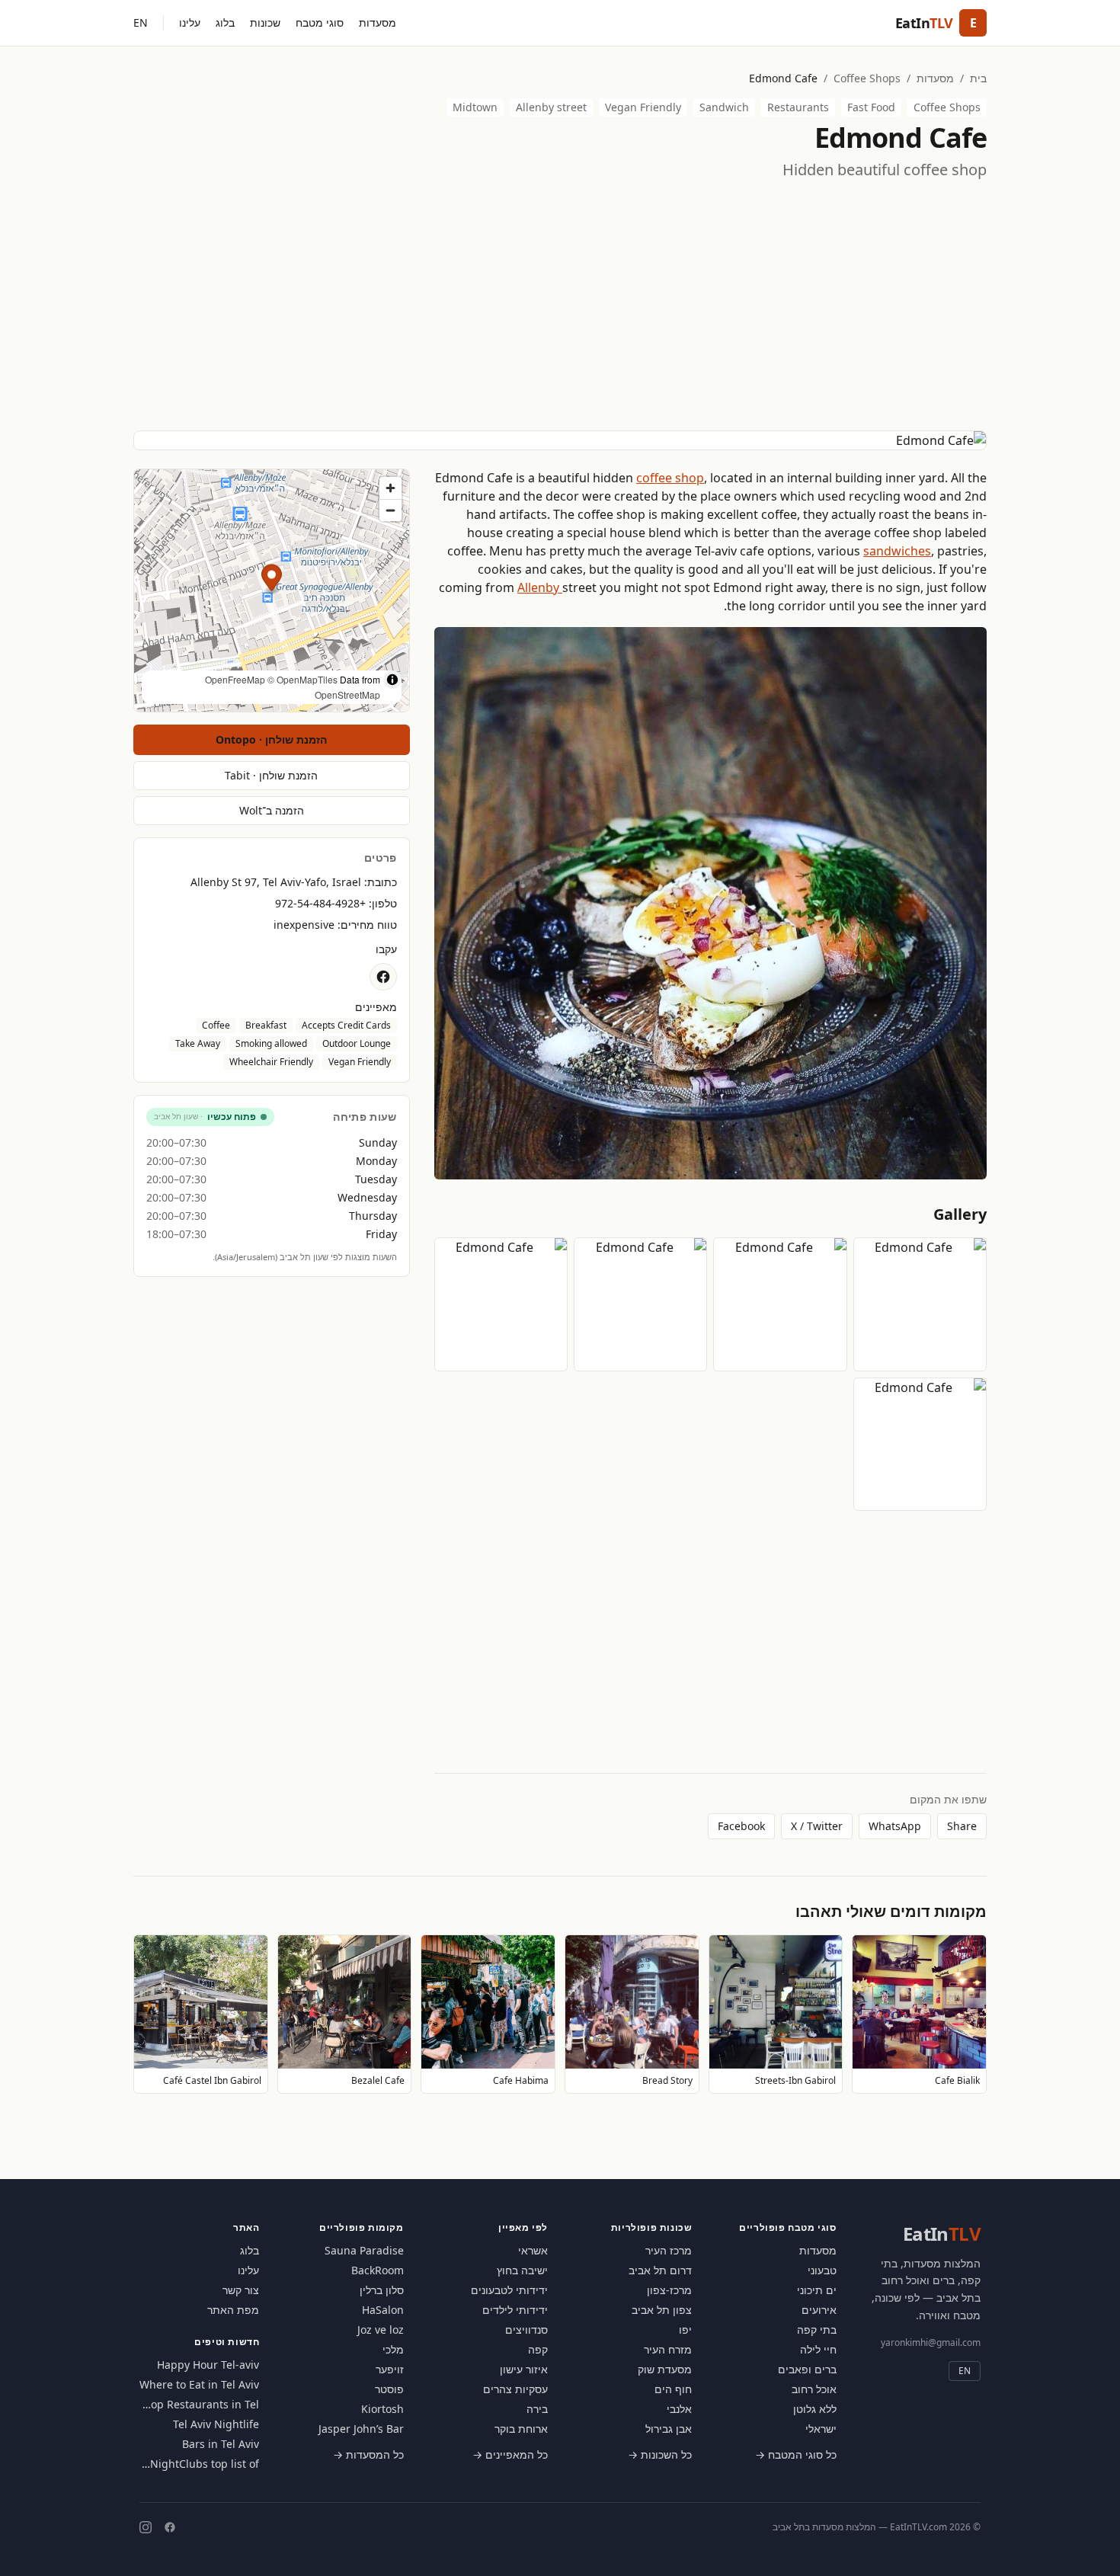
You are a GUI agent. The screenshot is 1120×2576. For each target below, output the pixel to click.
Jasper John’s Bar (361, 2429)
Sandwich (724, 107)
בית (978, 78)
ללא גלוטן (815, 2409)
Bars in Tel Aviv (221, 2444)
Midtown (475, 107)
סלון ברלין (382, 2290)
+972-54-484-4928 (320, 903)
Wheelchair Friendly (271, 1062)
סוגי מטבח (320, 22)
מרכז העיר (669, 2250)
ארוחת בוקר (521, 2429)
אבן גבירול (669, 2429)
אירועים (819, 2310)
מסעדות (378, 22)
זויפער (390, 2369)
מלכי (393, 2349)
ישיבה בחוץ (522, 2270)
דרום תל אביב (660, 2270)
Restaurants (798, 107)
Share (962, 1826)
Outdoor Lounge (357, 1043)
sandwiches (897, 551)
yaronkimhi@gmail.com (931, 2342)
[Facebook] (170, 2527)
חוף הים (673, 2389)
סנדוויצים (526, 2330)
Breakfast (266, 1025)
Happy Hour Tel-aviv (208, 2365)
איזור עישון (524, 2369)
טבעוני (822, 2270)
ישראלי (821, 2429)
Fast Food (871, 107)
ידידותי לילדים (515, 2310)
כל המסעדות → (368, 2454)
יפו (685, 2330)
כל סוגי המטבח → (796, 2454)
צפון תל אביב (662, 2310)
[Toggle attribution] (392, 680)
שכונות (265, 22)
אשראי (533, 2250)
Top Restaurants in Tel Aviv (202, 2405)
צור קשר (241, 2290)
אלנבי (679, 2409)
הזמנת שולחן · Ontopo (271, 739)
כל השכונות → (660, 2454)
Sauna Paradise (364, 2250)
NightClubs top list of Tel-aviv (205, 2464)
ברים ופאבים (807, 2369)
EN (141, 22)
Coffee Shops (867, 78)
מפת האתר (233, 2310)
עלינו (190, 22)
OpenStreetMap (347, 694)
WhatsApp (895, 1826)
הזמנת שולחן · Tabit (271, 775)
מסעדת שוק (665, 2369)
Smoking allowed (271, 1043)
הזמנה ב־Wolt (272, 810)
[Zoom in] (390, 488)
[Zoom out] (390, 510)
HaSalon (383, 2310)
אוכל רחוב (814, 2389)
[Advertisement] (560, 306)
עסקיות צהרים (515, 2389)
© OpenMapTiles (302, 679)
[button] (272, 580)
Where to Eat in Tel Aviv (199, 2384)
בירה (537, 2409)
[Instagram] (146, 2527)
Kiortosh (382, 2409)
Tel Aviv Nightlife (216, 2424)
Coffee (216, 1025)
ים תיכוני (817, 2290)
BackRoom (378, 2270)
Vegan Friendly (643, 107)
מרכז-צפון (669, 2290)
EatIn (942, 2234)
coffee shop (670, 478)
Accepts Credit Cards (346, 1025)
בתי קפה (817, 2330)
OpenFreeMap (235, 679)
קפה (538, 2349)
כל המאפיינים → (510, 2454)
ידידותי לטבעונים (509, 2290)
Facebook (741, 1826)
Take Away (198, 1043)
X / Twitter (817, 1826)
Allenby (540, 587)
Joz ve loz (381, 2330)
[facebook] (383, 977)
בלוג (225, 22)
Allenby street (551, 107)
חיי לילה (818, 2349)
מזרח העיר (668, 2349)
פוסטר (389, 2389)
